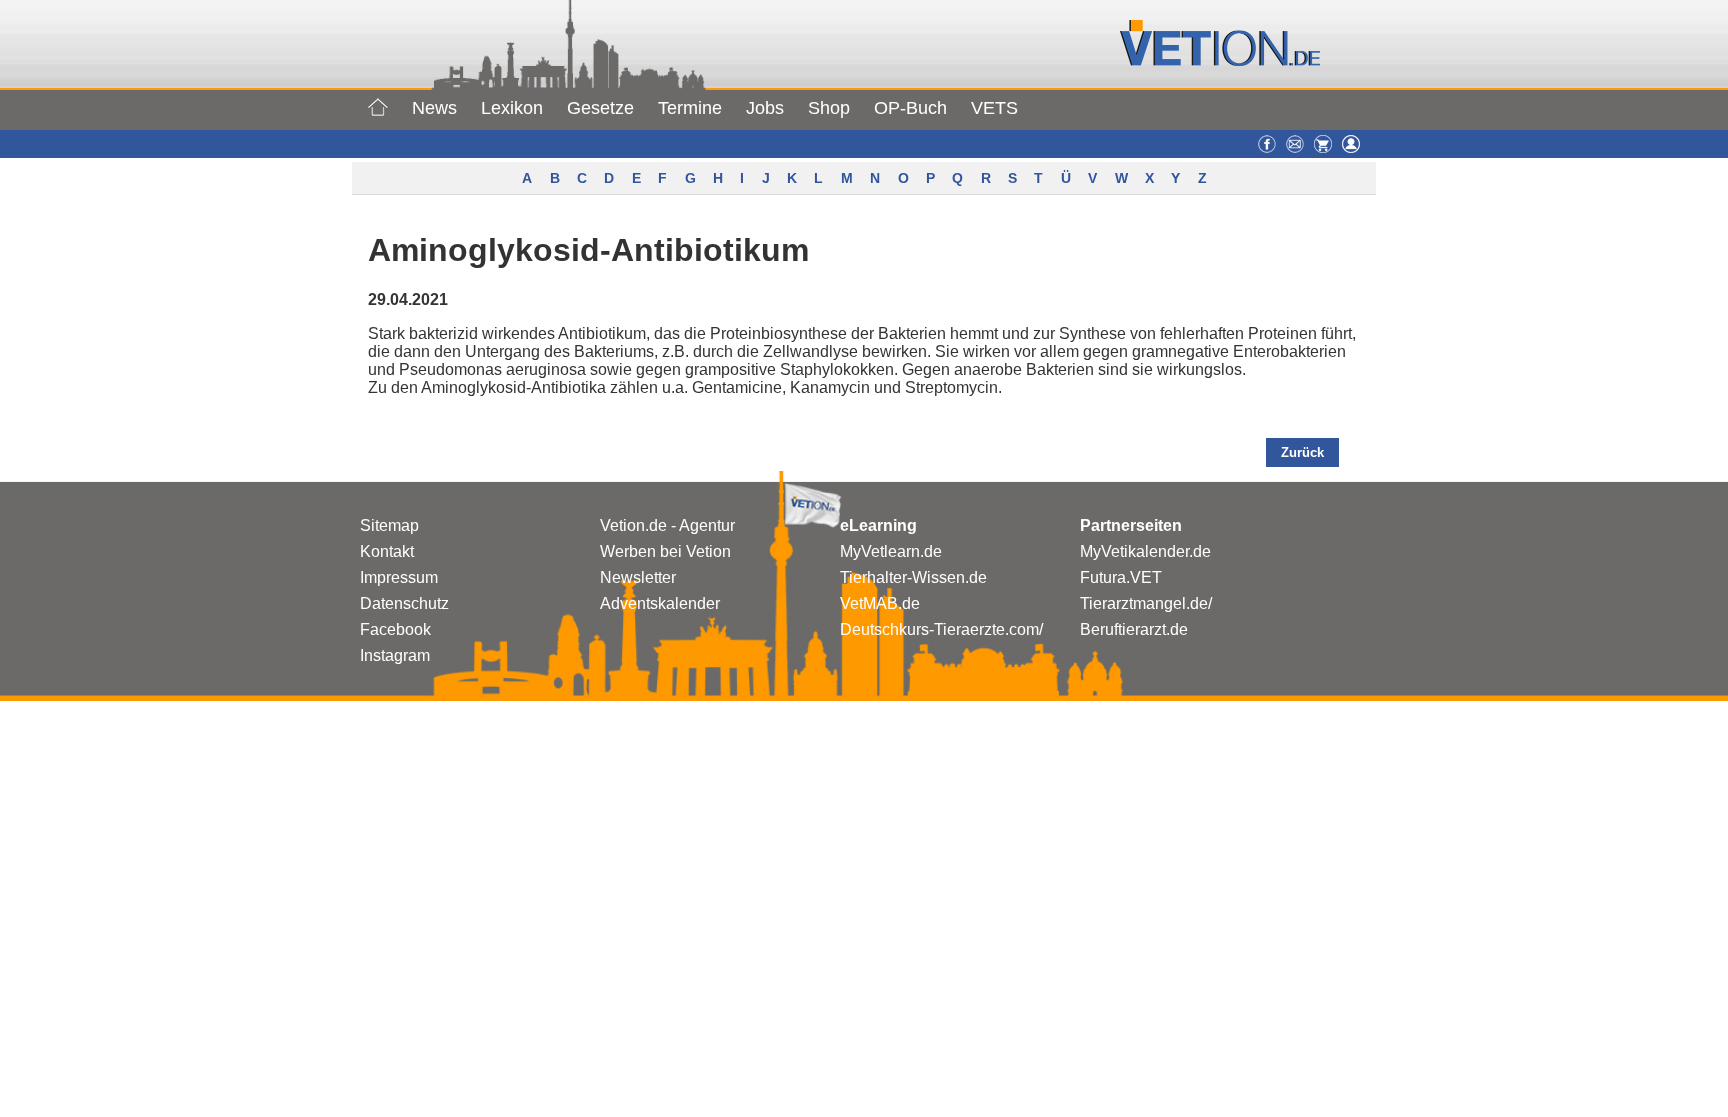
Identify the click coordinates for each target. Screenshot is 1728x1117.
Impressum (399, 577)
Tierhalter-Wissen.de (913, 577)
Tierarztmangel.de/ (1146, 603)
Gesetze (600, 108)
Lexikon (512, 108)
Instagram (395, 655)
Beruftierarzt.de (1134, 629)
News (434, 108)
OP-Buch (910, 108)
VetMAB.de (880, 603)
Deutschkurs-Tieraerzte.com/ (941, 629)
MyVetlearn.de (891, 551)
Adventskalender (660, 603)
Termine (690, 108)
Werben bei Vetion (665, 551)
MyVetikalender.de (1145, 551)
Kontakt (387, 551)
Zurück (1302, 452)
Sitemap (389, 525)
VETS (994, 108)
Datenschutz (404, 603)
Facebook (395, 629)
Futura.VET (1121, 577)
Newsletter (638, 577)
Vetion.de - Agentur (667, 525)
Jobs (765, 108)
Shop (829, 108)
